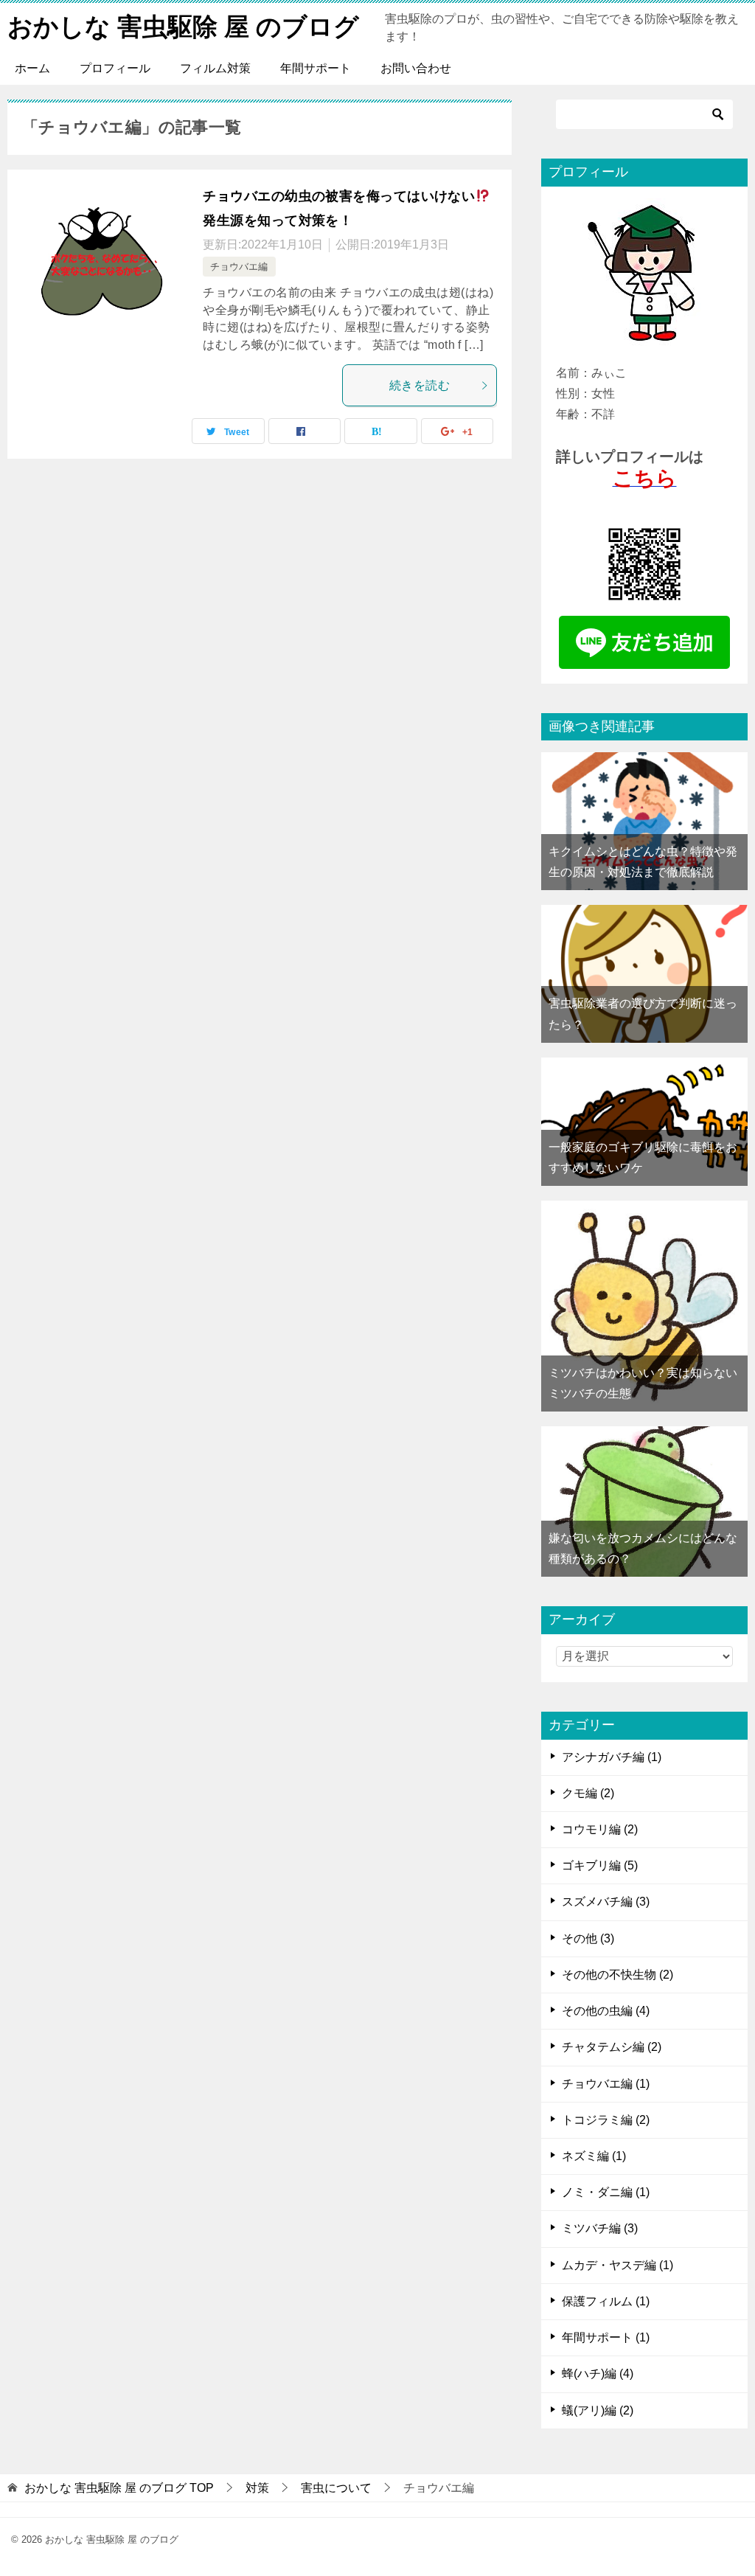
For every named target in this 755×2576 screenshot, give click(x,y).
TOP (119, 2488)
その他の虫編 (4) (606, 2011)
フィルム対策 (215, 68)
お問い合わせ (416, 68)
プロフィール (115, 68)
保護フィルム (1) (606, 2301)
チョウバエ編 (239, 267)
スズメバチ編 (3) (606, 1902)
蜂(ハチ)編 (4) (598, 2374)
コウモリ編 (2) (600, 1829)
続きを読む (420, 385)
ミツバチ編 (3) (600, 2228)
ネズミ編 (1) (594, 2156)
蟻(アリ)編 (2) (598, 2410)
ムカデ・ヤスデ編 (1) (617, 2265)
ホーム (32, 68)
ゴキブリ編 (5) (600, 1865)
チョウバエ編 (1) (606, 2084)
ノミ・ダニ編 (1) (606, 2192)
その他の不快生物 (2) (617, 1975)
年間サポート (316, 68)
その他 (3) (588, 1938)
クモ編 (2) (588, 1793)
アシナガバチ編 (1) (612, 1757)
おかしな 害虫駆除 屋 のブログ (183, 27)
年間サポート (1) (606, 2337)
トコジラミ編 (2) (606, 2120)
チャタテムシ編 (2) (612, 2047)
